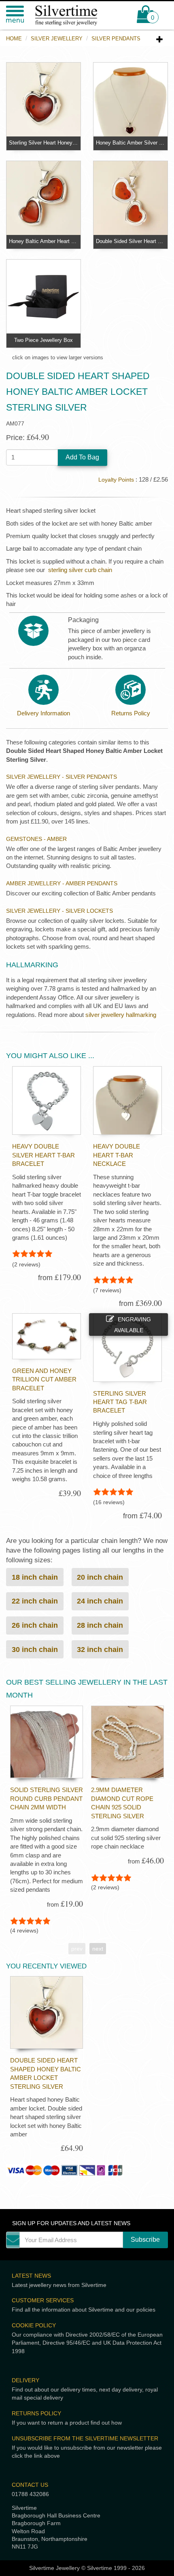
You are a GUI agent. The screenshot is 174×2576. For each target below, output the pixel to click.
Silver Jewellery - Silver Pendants (62, 777)
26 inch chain (35, 1625)
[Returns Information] (130, 690)
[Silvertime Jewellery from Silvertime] (73, 15)
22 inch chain (35, 1601)
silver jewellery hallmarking (121, 1015)
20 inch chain (100, 1577)
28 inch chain (100, 1625)
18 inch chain (35, 1577)
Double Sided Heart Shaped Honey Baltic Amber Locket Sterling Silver (46, 2073)
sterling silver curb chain (80, 570)
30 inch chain (35, 1649)
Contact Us (30, 2485)
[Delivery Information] (43, 690)
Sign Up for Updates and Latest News (71, 2223)
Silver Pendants (116, 39)
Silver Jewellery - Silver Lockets (59, 911)
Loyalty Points (116, 480)
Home (14, 39)
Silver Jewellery (57, 39)
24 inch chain (100, 1601)
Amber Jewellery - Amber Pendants (62, 883)
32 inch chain (100, 1649)
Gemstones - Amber (36, 839)
